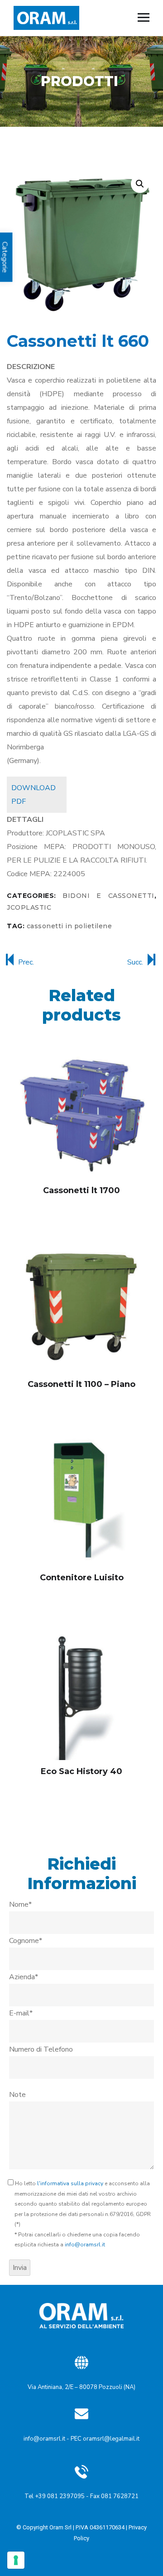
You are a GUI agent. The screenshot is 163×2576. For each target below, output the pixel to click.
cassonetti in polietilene (70, 926)
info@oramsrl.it (85, 2245)
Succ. (135, 962)
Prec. (26, 962)
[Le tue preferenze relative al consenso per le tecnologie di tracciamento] (16, 2560)
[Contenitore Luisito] (81, 1501)
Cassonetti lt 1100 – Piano (81, 1384)
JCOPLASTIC (29, 907)
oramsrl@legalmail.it (111, 2439)
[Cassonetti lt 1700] (81, 1113)
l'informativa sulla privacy (70, 2183)
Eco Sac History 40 (81, 1771)
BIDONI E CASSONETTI (108, 896)
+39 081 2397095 (60, 2496)
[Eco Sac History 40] (81, 1694)
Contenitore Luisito (82, 1578)
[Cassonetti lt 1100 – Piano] (81, 1307)
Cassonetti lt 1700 (81, 1190)
